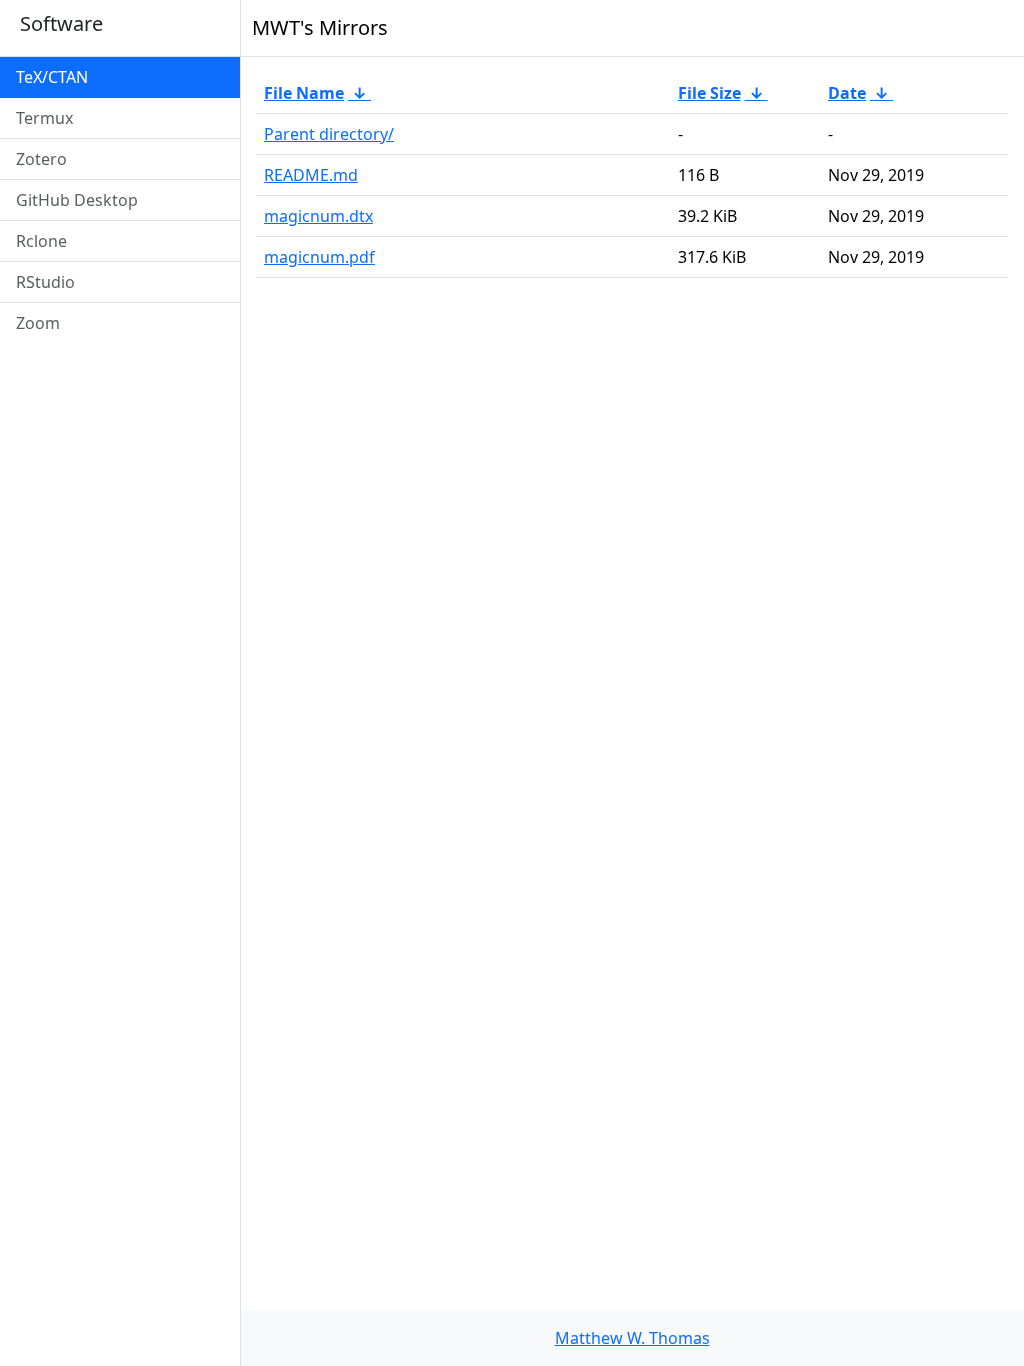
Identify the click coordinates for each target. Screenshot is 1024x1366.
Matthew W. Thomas (632, 1338)
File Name (304, 93)
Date (847, 93)
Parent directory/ (329, 134)
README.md (311, 175)
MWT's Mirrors (320, 27)
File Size (709, 93)
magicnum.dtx (318, 216)
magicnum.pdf (319, 257)
